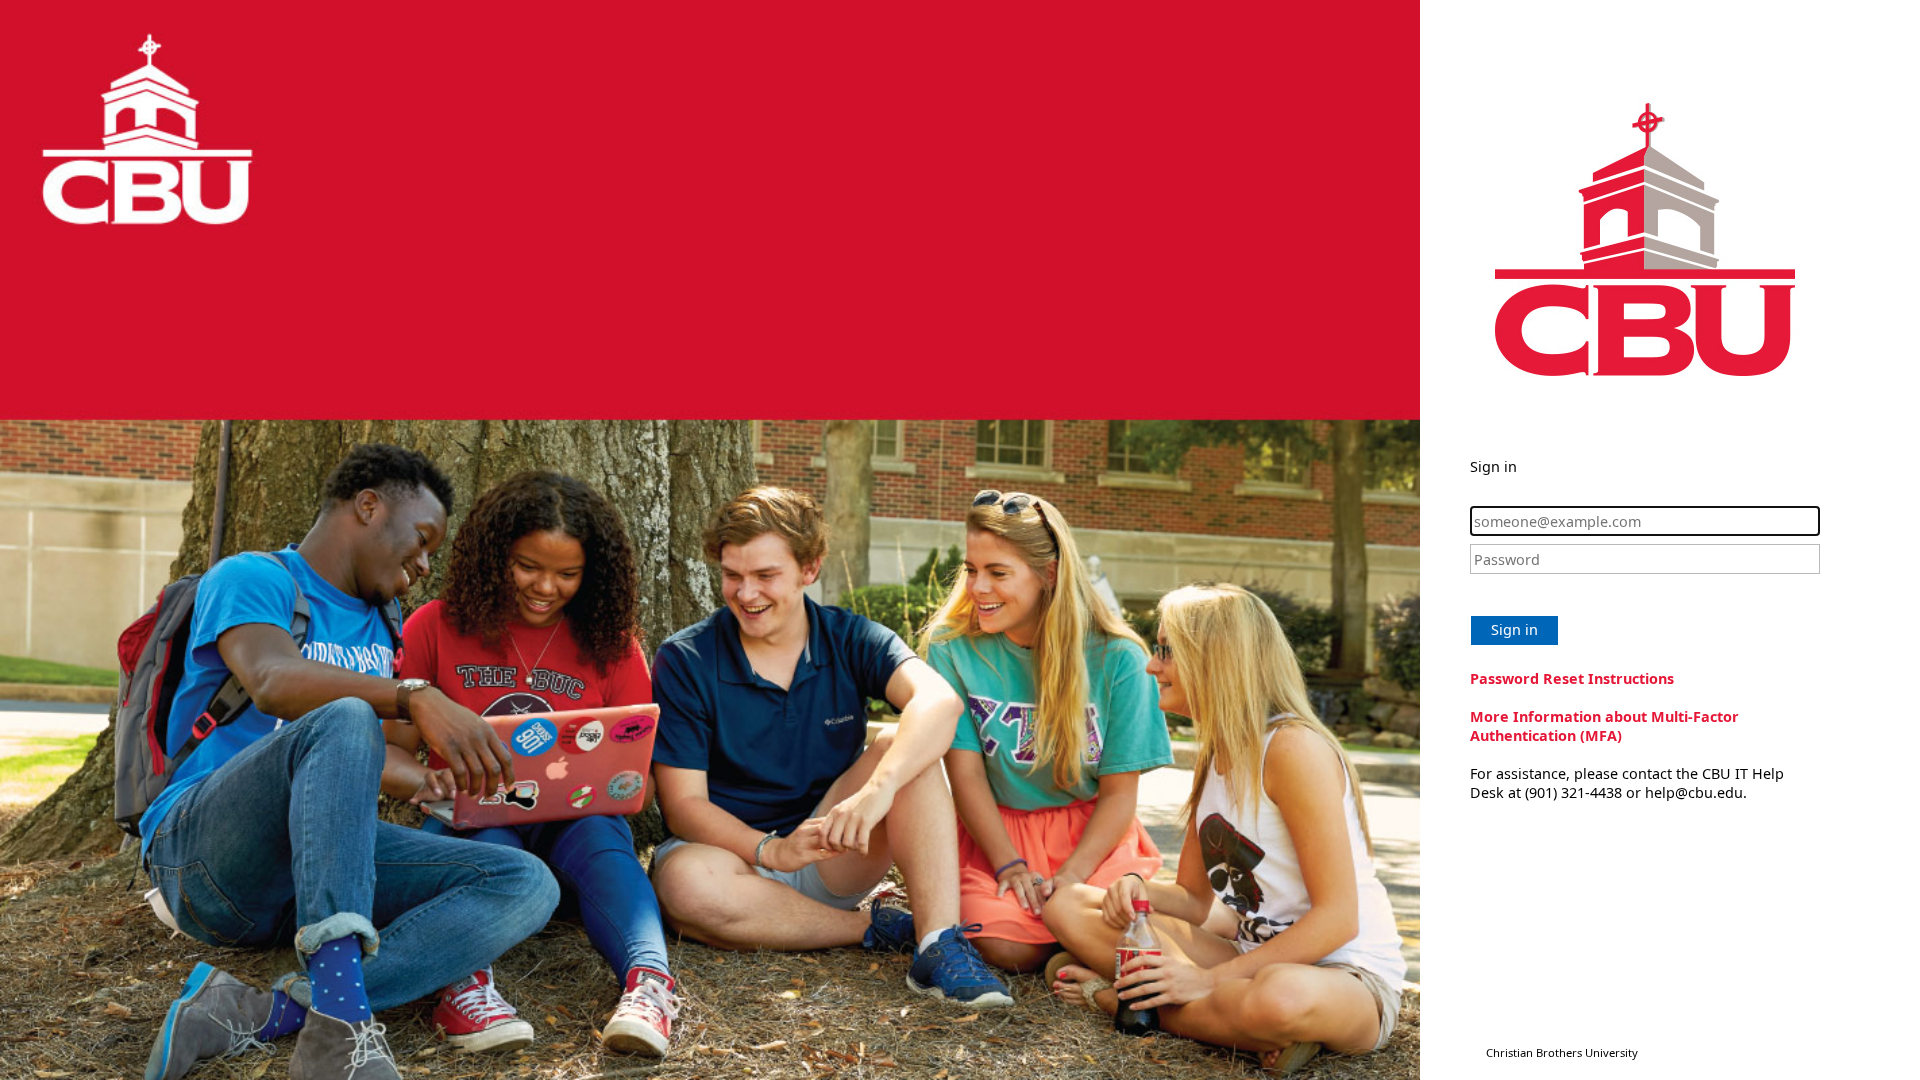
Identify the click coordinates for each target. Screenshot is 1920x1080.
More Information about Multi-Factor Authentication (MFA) (1604, 726)
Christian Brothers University (1562, 1052)
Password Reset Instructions (1572, 678)
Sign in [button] (1514, 629)
